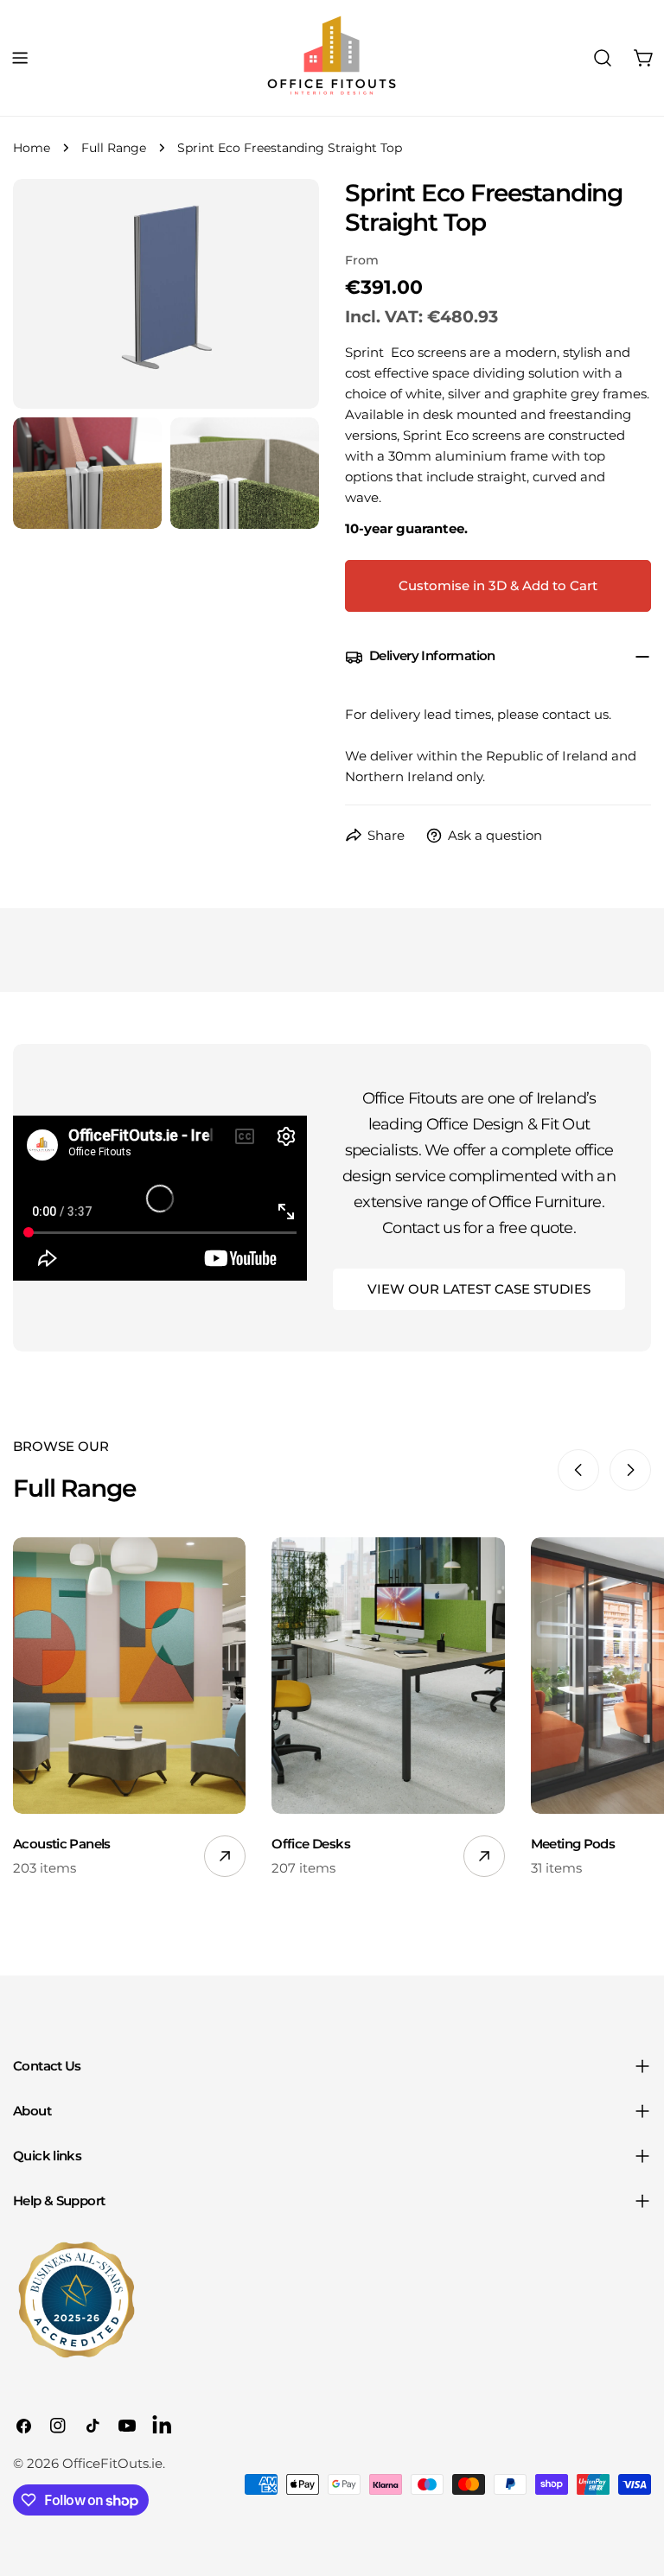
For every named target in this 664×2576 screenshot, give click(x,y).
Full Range (114, 148)
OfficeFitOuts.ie (112, 2463)
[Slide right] (630, 1470)
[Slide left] (578, 1470)
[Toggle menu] (20, 58)
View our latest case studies (479, 1289)
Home (32, 148)
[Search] (603, 58)
